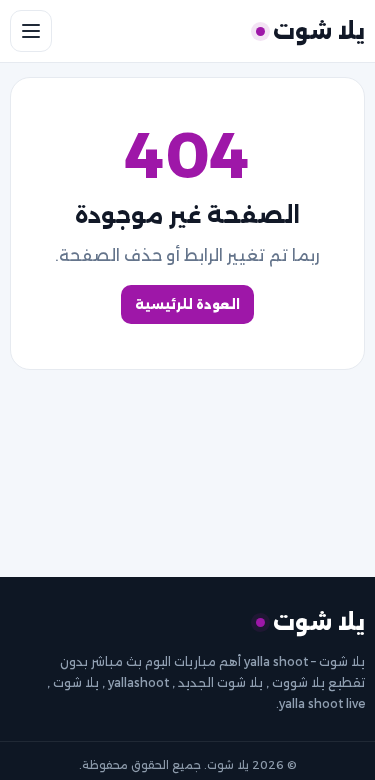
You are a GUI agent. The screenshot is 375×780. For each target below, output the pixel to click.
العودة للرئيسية (187, 304)
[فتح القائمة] (31, 31)
